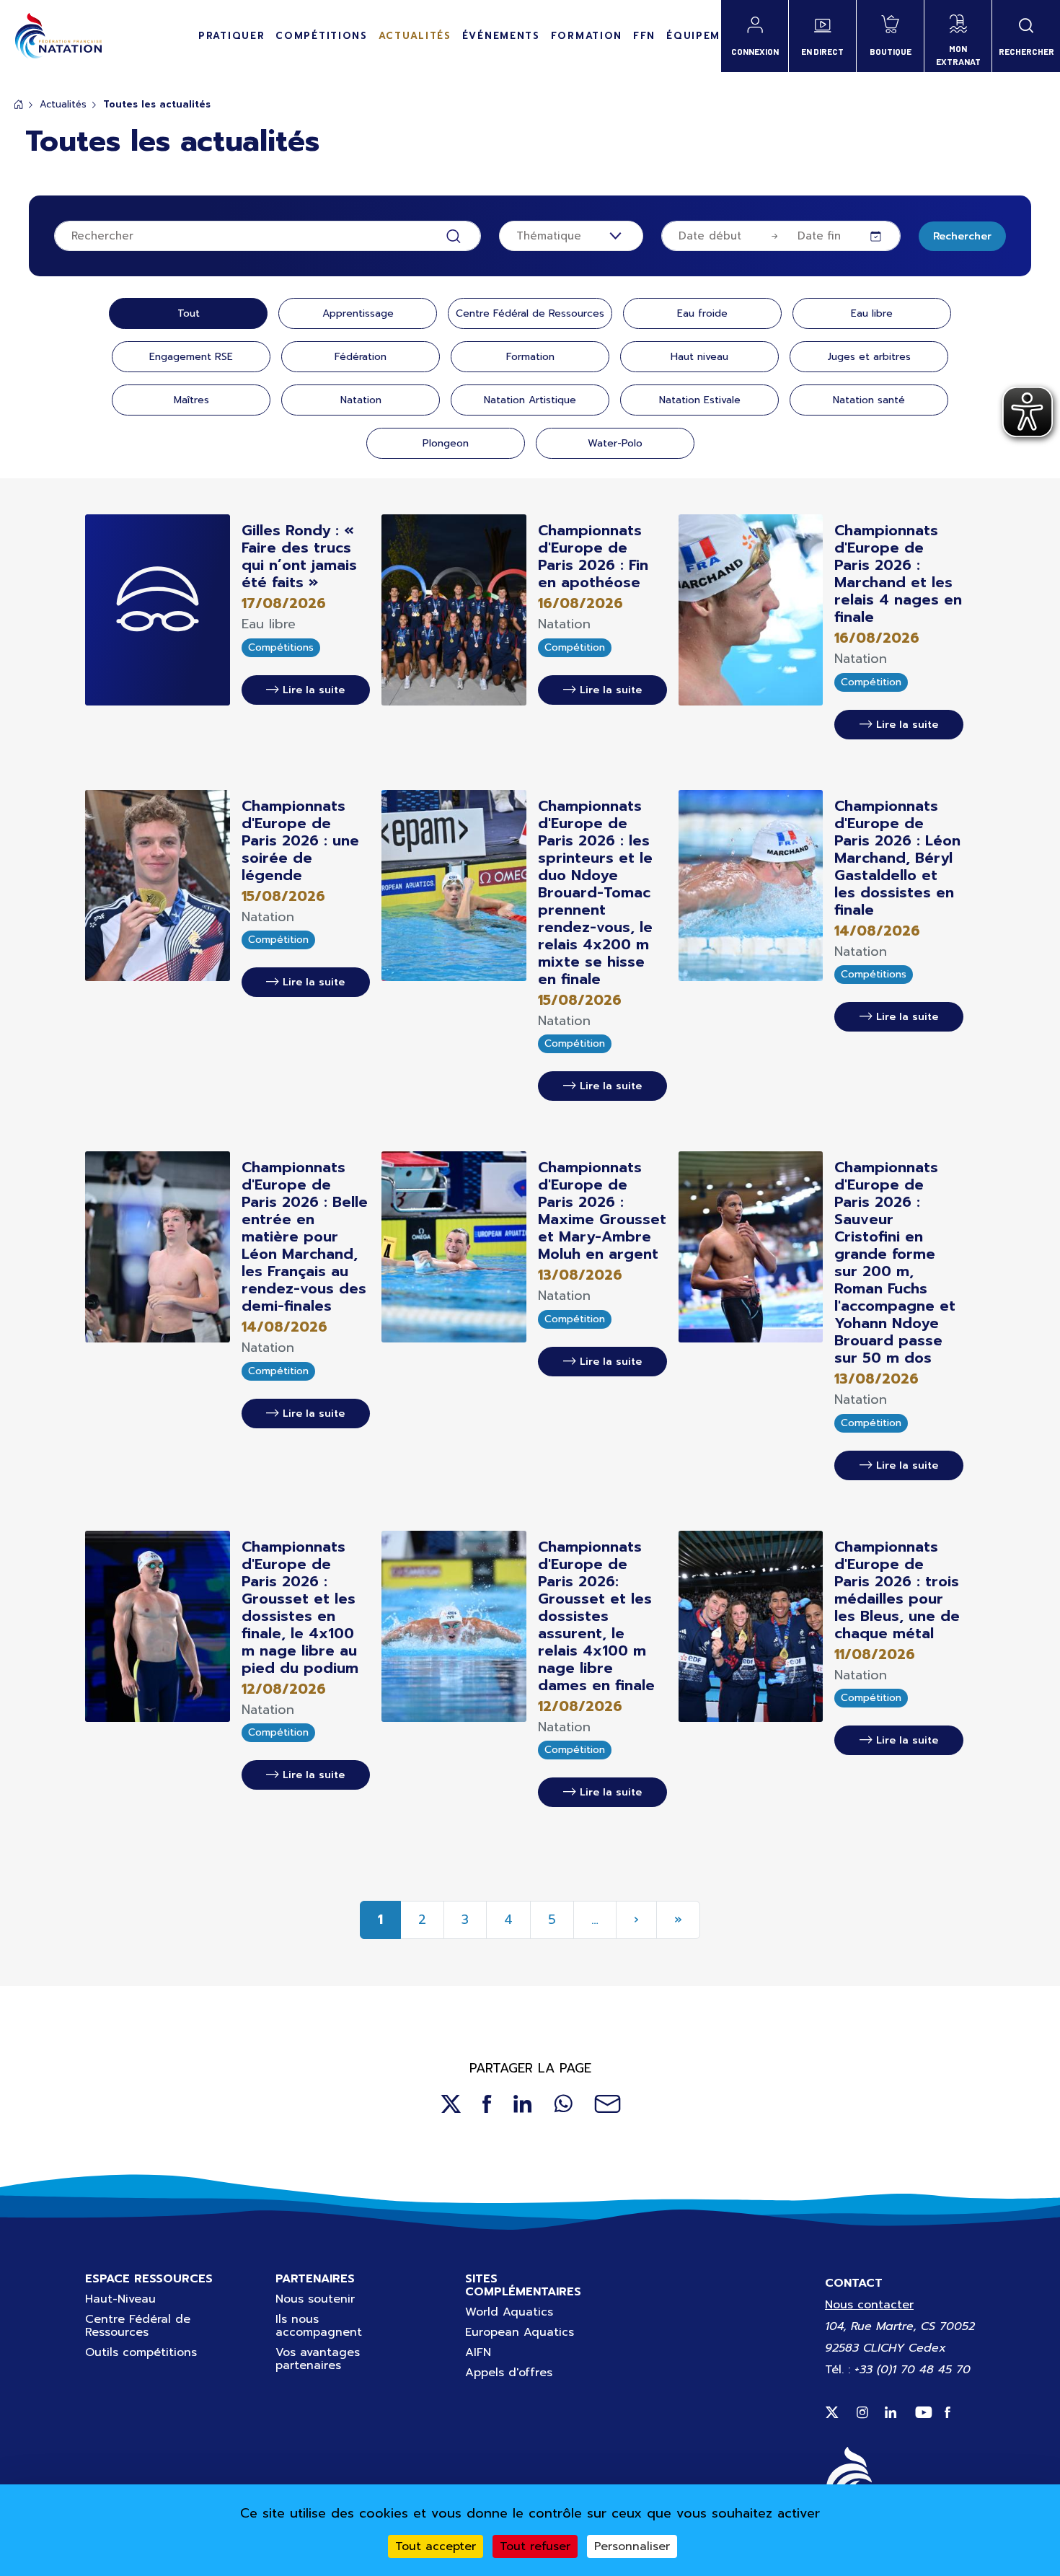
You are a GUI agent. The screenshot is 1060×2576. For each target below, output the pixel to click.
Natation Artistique (530, 400)
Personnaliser (632, 2546)
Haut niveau (699, 357)
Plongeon (446, 443)
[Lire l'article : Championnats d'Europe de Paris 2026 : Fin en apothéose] (454, 610)
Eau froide (702, 313)
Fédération (361, 357)
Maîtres (191, 400)
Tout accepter (436, 2546)
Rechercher (962, 236)
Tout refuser (535, 2546)
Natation (361, 400)
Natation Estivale (700, 400)
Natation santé (869, 400)
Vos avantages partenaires (318, 2359)
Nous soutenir (315, 2299)
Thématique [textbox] (549, 236)
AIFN (478, 2352)
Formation (530, 357)
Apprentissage (358, 313)
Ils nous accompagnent (319, 2326)
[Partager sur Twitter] (450, 2103)
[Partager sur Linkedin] (523, 2103)
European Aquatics (520, 2332)
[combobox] (571, 236)
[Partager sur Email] (608, 2103)
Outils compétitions (141, 2352)
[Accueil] (58, 36)
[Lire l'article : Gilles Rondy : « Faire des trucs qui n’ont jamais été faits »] (158, 610)
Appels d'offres (509, 2373)
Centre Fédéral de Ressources (530, 313)
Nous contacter (869, 2305)
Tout (189, 313)
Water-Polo (615, 443)
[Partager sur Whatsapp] (563, 2103)
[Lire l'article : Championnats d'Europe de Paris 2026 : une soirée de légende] (158, 884)
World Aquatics (509, 2312)
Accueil (19, 104)
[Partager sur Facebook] (487, 2103)
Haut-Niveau (120, 2299)
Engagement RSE (191, 357)
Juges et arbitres (869, 357)
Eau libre (872, 313)
